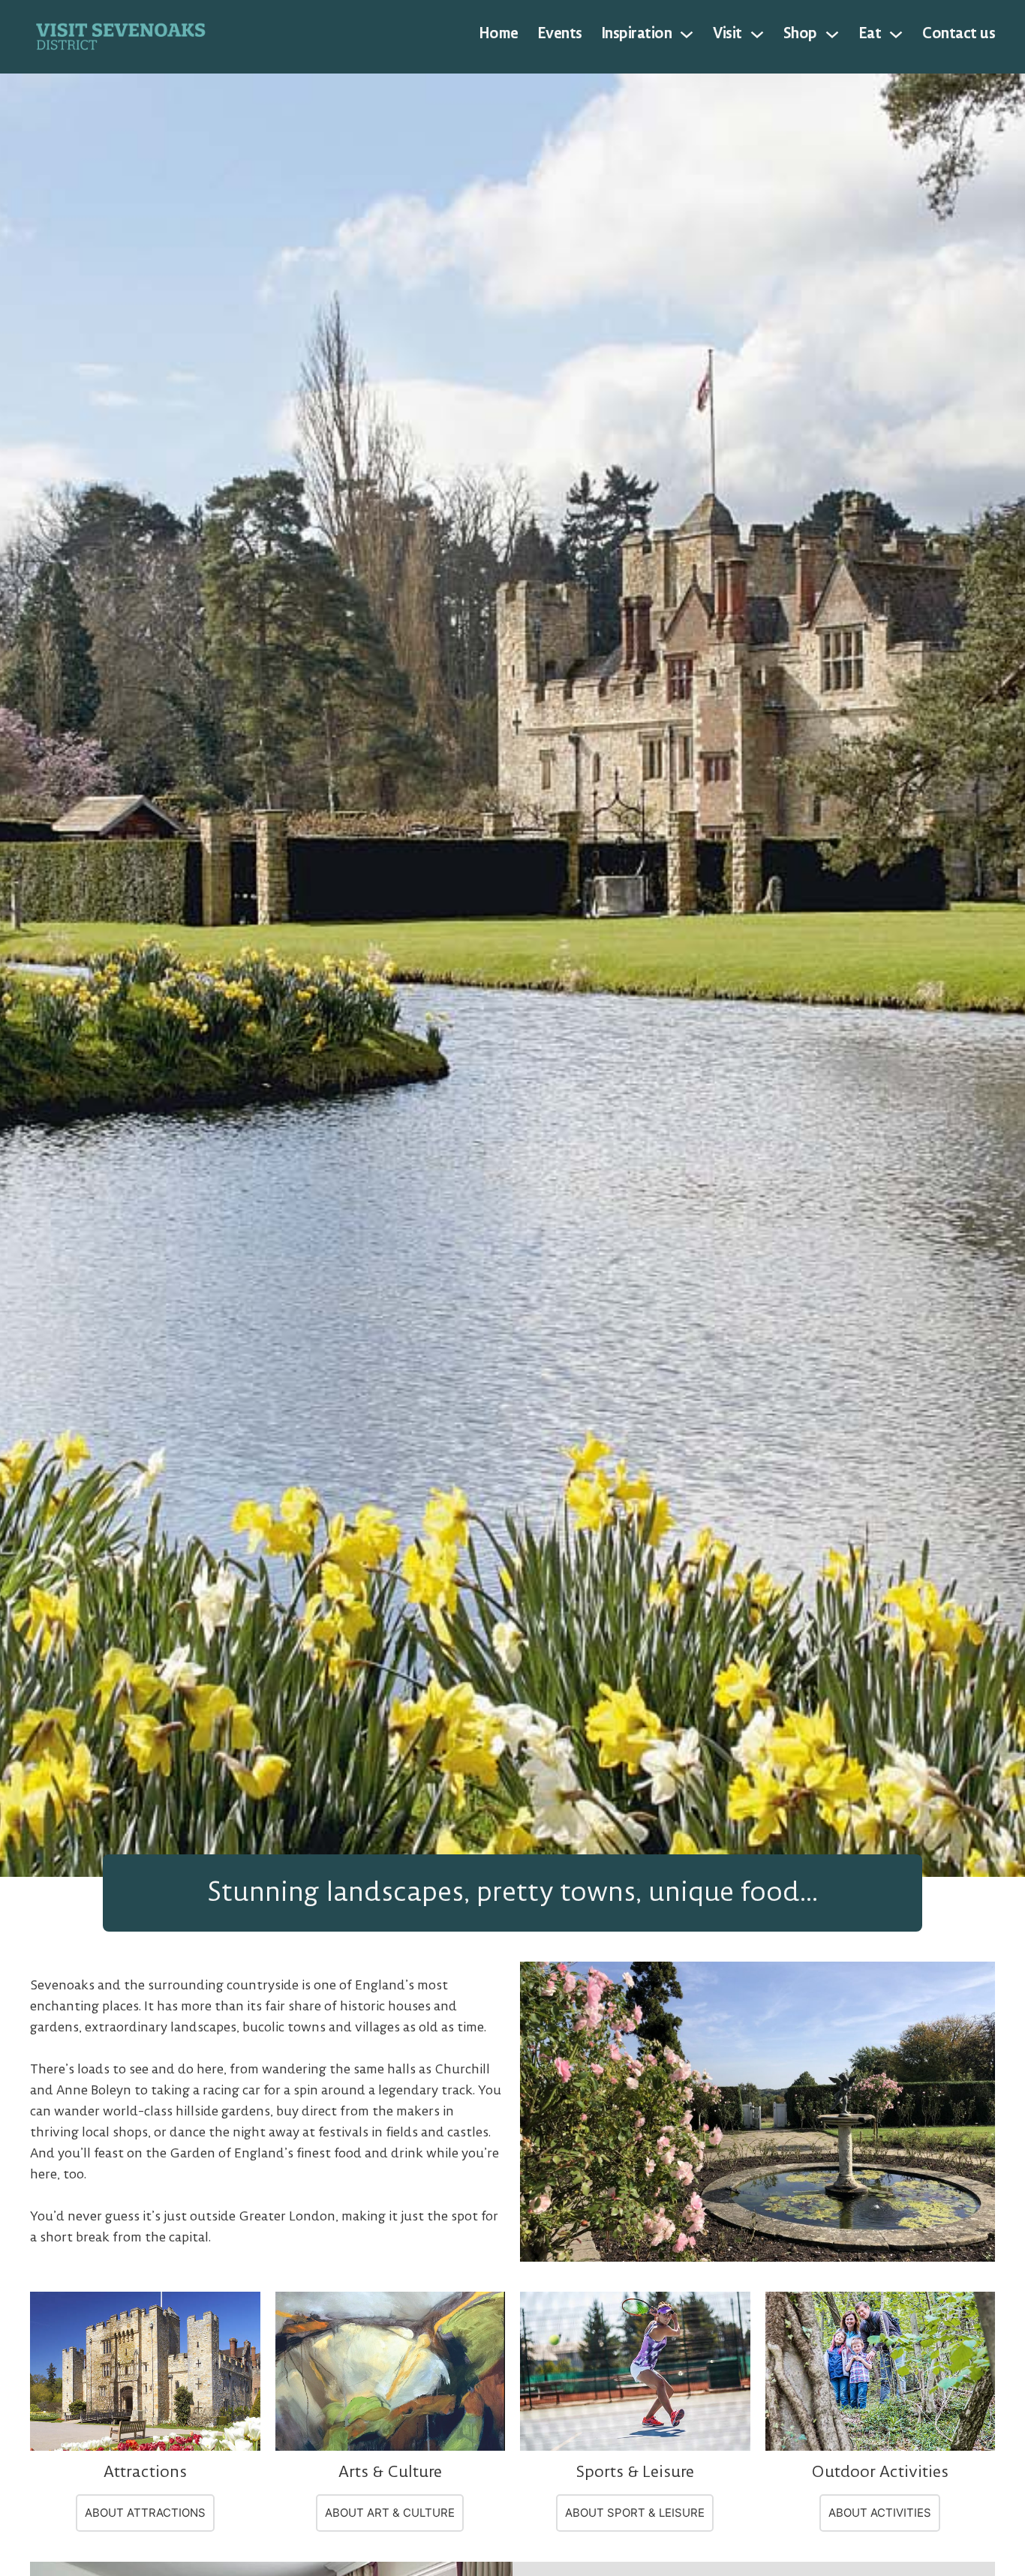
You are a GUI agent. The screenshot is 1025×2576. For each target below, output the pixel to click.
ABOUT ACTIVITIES (880, 2513)
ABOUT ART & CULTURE (390, 2513)
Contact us (959, 34)
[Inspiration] (687, 35)
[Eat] (896, 35)
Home (499, 34)
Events (560, 34)
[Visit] (757, 35)
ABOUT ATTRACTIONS (145, 2513)
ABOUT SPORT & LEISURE (635, 2513)
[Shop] (832, 35)
